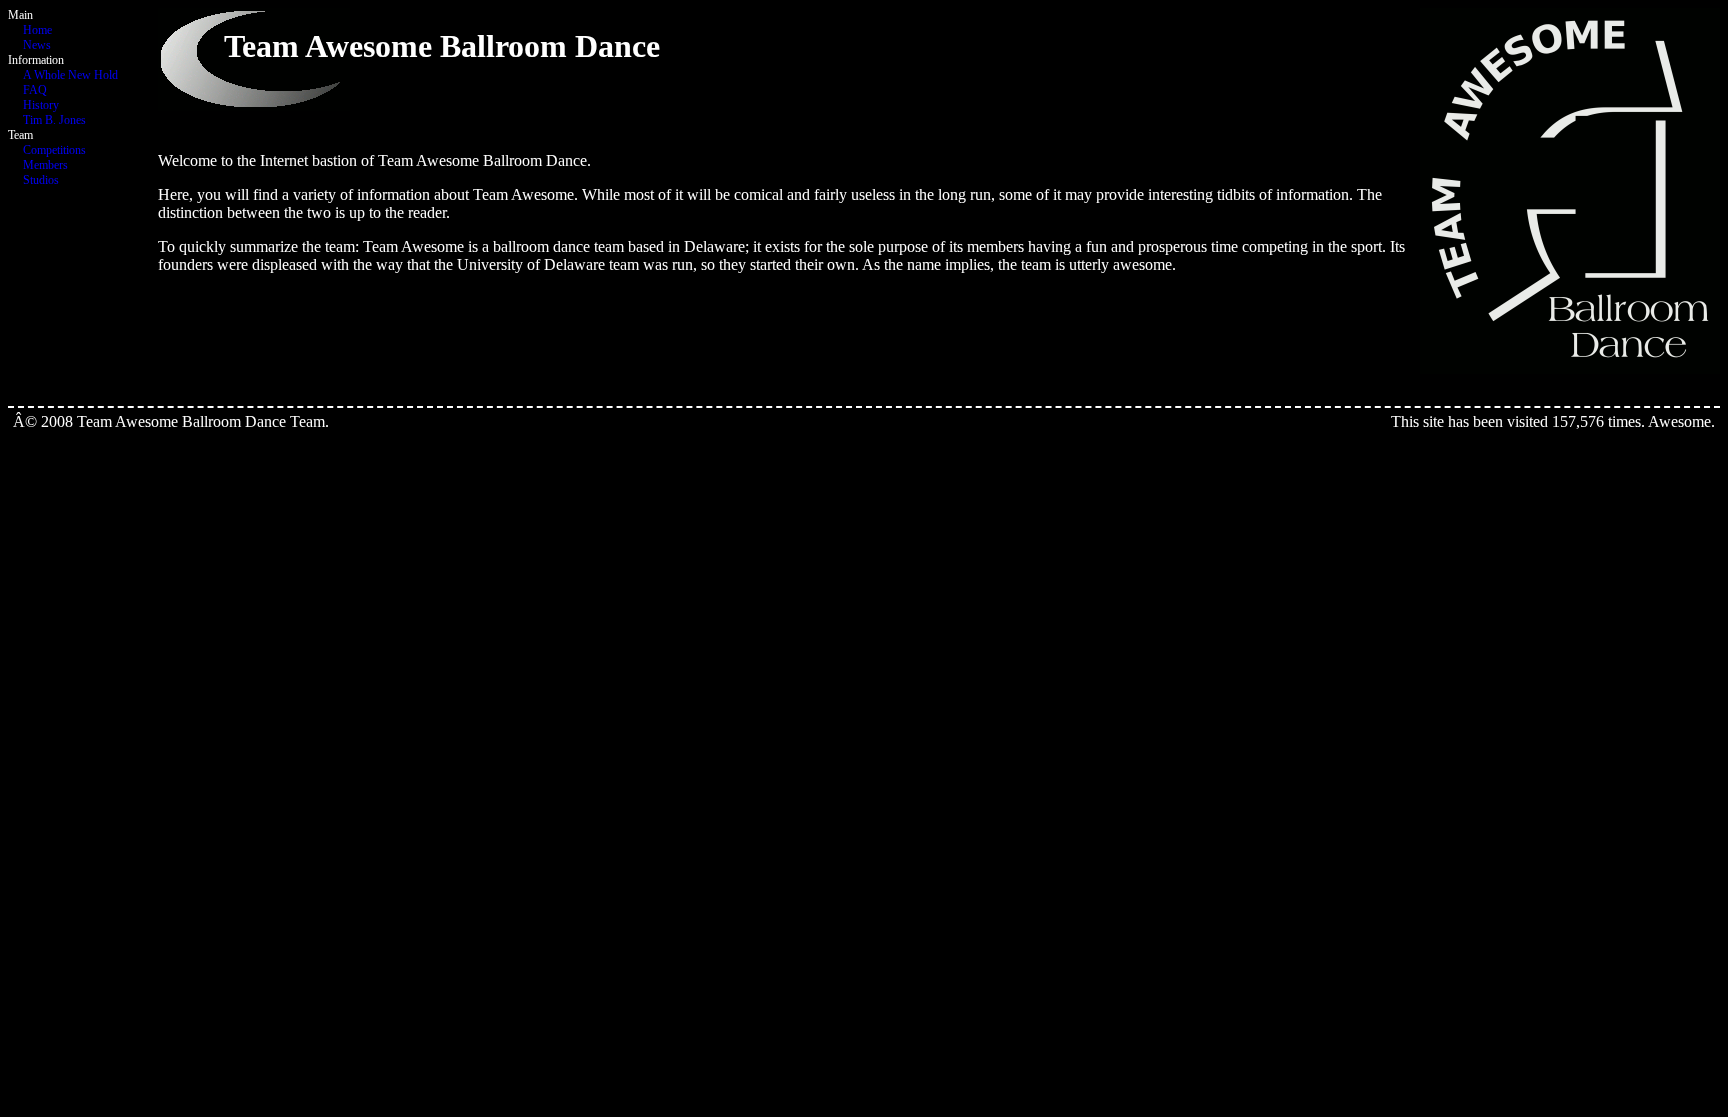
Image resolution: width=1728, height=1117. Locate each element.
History (41, 105)
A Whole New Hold (70, 75)
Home (37, 30)
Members (45, 165)
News (37, 45)
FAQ (35, 90)
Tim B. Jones (54, 120)
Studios (41, 180)
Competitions (54, 150)
